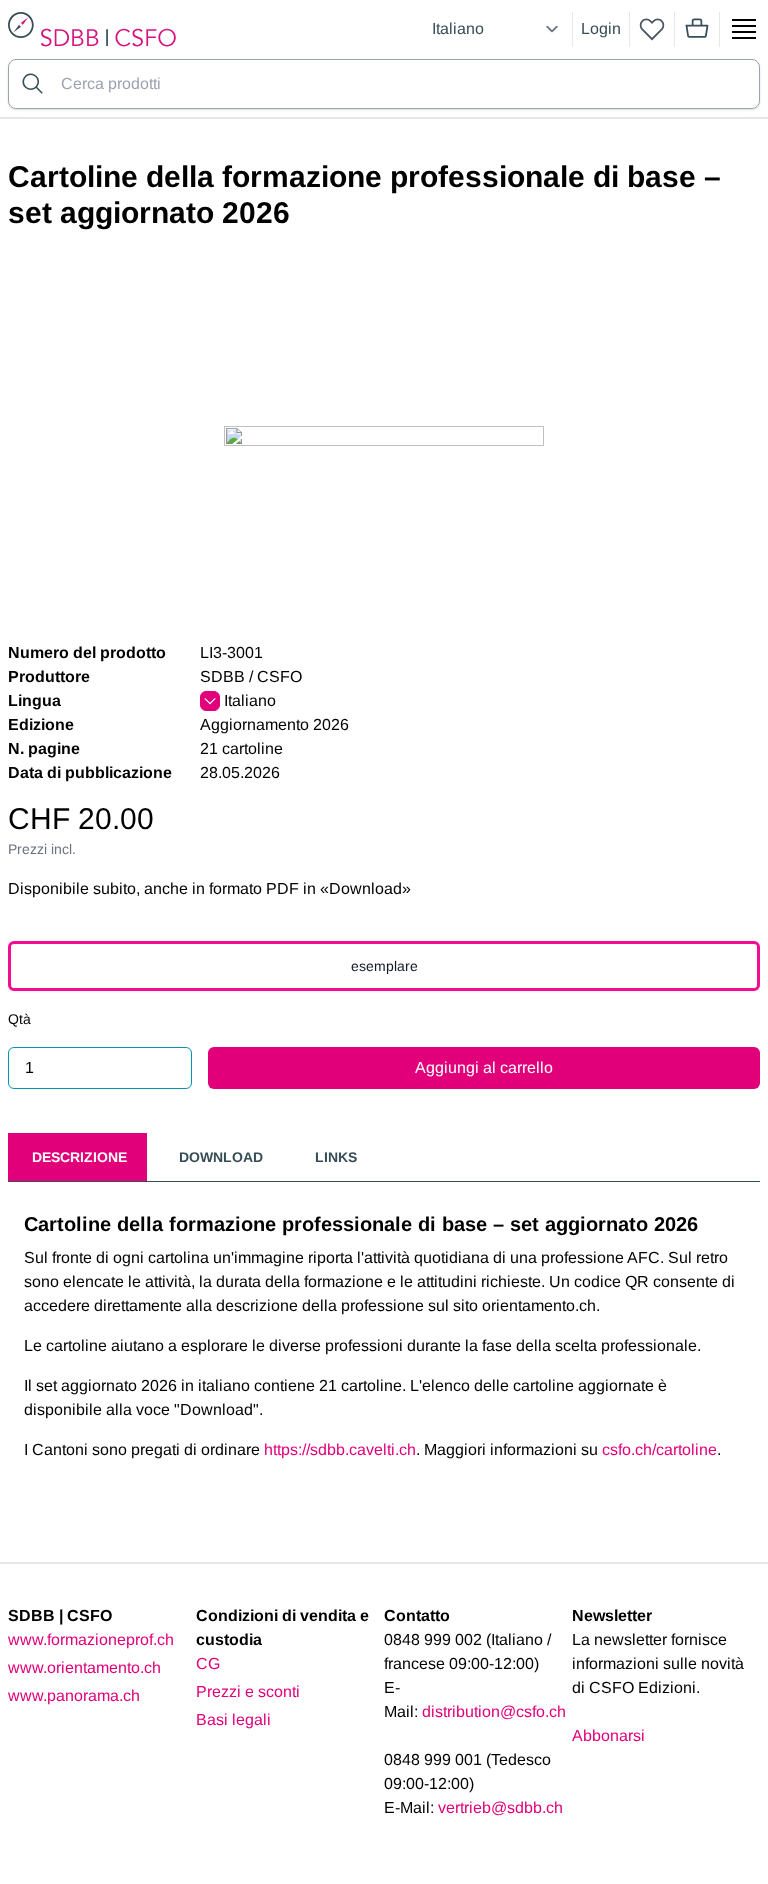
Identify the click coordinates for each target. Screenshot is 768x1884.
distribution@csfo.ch (494, 1711)
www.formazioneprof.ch (91, 1639)
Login (601, 28)
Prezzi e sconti (248, 1691)
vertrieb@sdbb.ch (500, 1807)
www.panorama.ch (74, 1695)
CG (208, 1663)
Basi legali (233, 1719)
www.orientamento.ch (84, 1667)
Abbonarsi (608, 1735)
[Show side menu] (744, 29)
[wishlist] (652, 29)
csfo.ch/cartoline (659, 1449)
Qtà (19, 1019)
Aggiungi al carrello (484, 1067)
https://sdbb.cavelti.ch (340, 1449)
